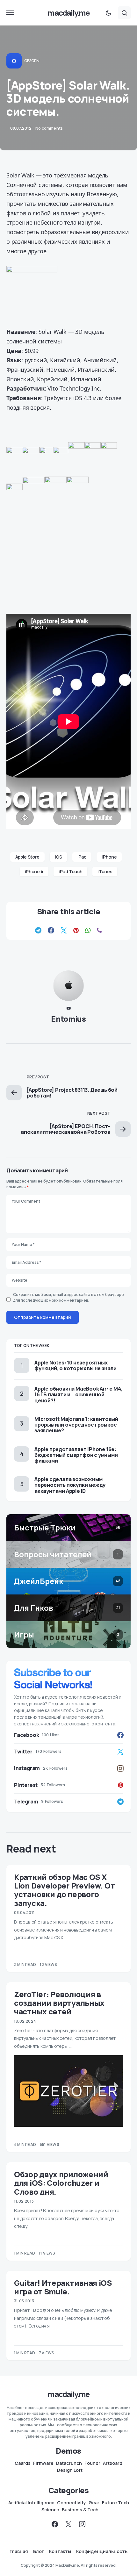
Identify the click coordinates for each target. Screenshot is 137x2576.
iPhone (109, 857)
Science (50, 2510)
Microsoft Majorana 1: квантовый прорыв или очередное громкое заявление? (76, 1425)
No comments (49, 128)
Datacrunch (69, 2463)
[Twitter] (68, 2524)
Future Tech (115, 2503)
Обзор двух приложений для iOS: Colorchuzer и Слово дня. (61, 2183)
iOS (58, 857)
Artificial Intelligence (31, 2503)
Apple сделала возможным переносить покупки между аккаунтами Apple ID (70, 1485)
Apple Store (27, 857)
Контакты (60, 2551)
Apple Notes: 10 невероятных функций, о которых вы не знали (76, 1365)
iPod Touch (71, 871)
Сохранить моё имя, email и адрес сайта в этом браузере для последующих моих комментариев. (68, 1297)
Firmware (43, 2463)
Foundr (92, 2463)
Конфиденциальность (102, 2551)
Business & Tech (80, 2510)
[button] (10, 13)
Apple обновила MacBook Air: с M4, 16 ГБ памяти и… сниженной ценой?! (78, 1394)
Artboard (113, 2463)
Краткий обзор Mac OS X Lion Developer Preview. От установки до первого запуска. (64, 1890)
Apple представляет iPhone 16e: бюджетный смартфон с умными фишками (76, 1455)
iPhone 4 (34, 871)
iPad (82, 857)
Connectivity (72, 2503)
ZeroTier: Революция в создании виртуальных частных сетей (59, 2003)
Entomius (68, 1019)
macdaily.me (68, 13)
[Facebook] (55, 2524)
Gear (94, 2503)
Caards (23, 2463)
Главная (19, 2551)
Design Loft (70, 2470)
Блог (39, 2551)
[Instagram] (82, 2524)
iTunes (105, 871)
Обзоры (32, 61)
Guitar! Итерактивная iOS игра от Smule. (63, 2287)
